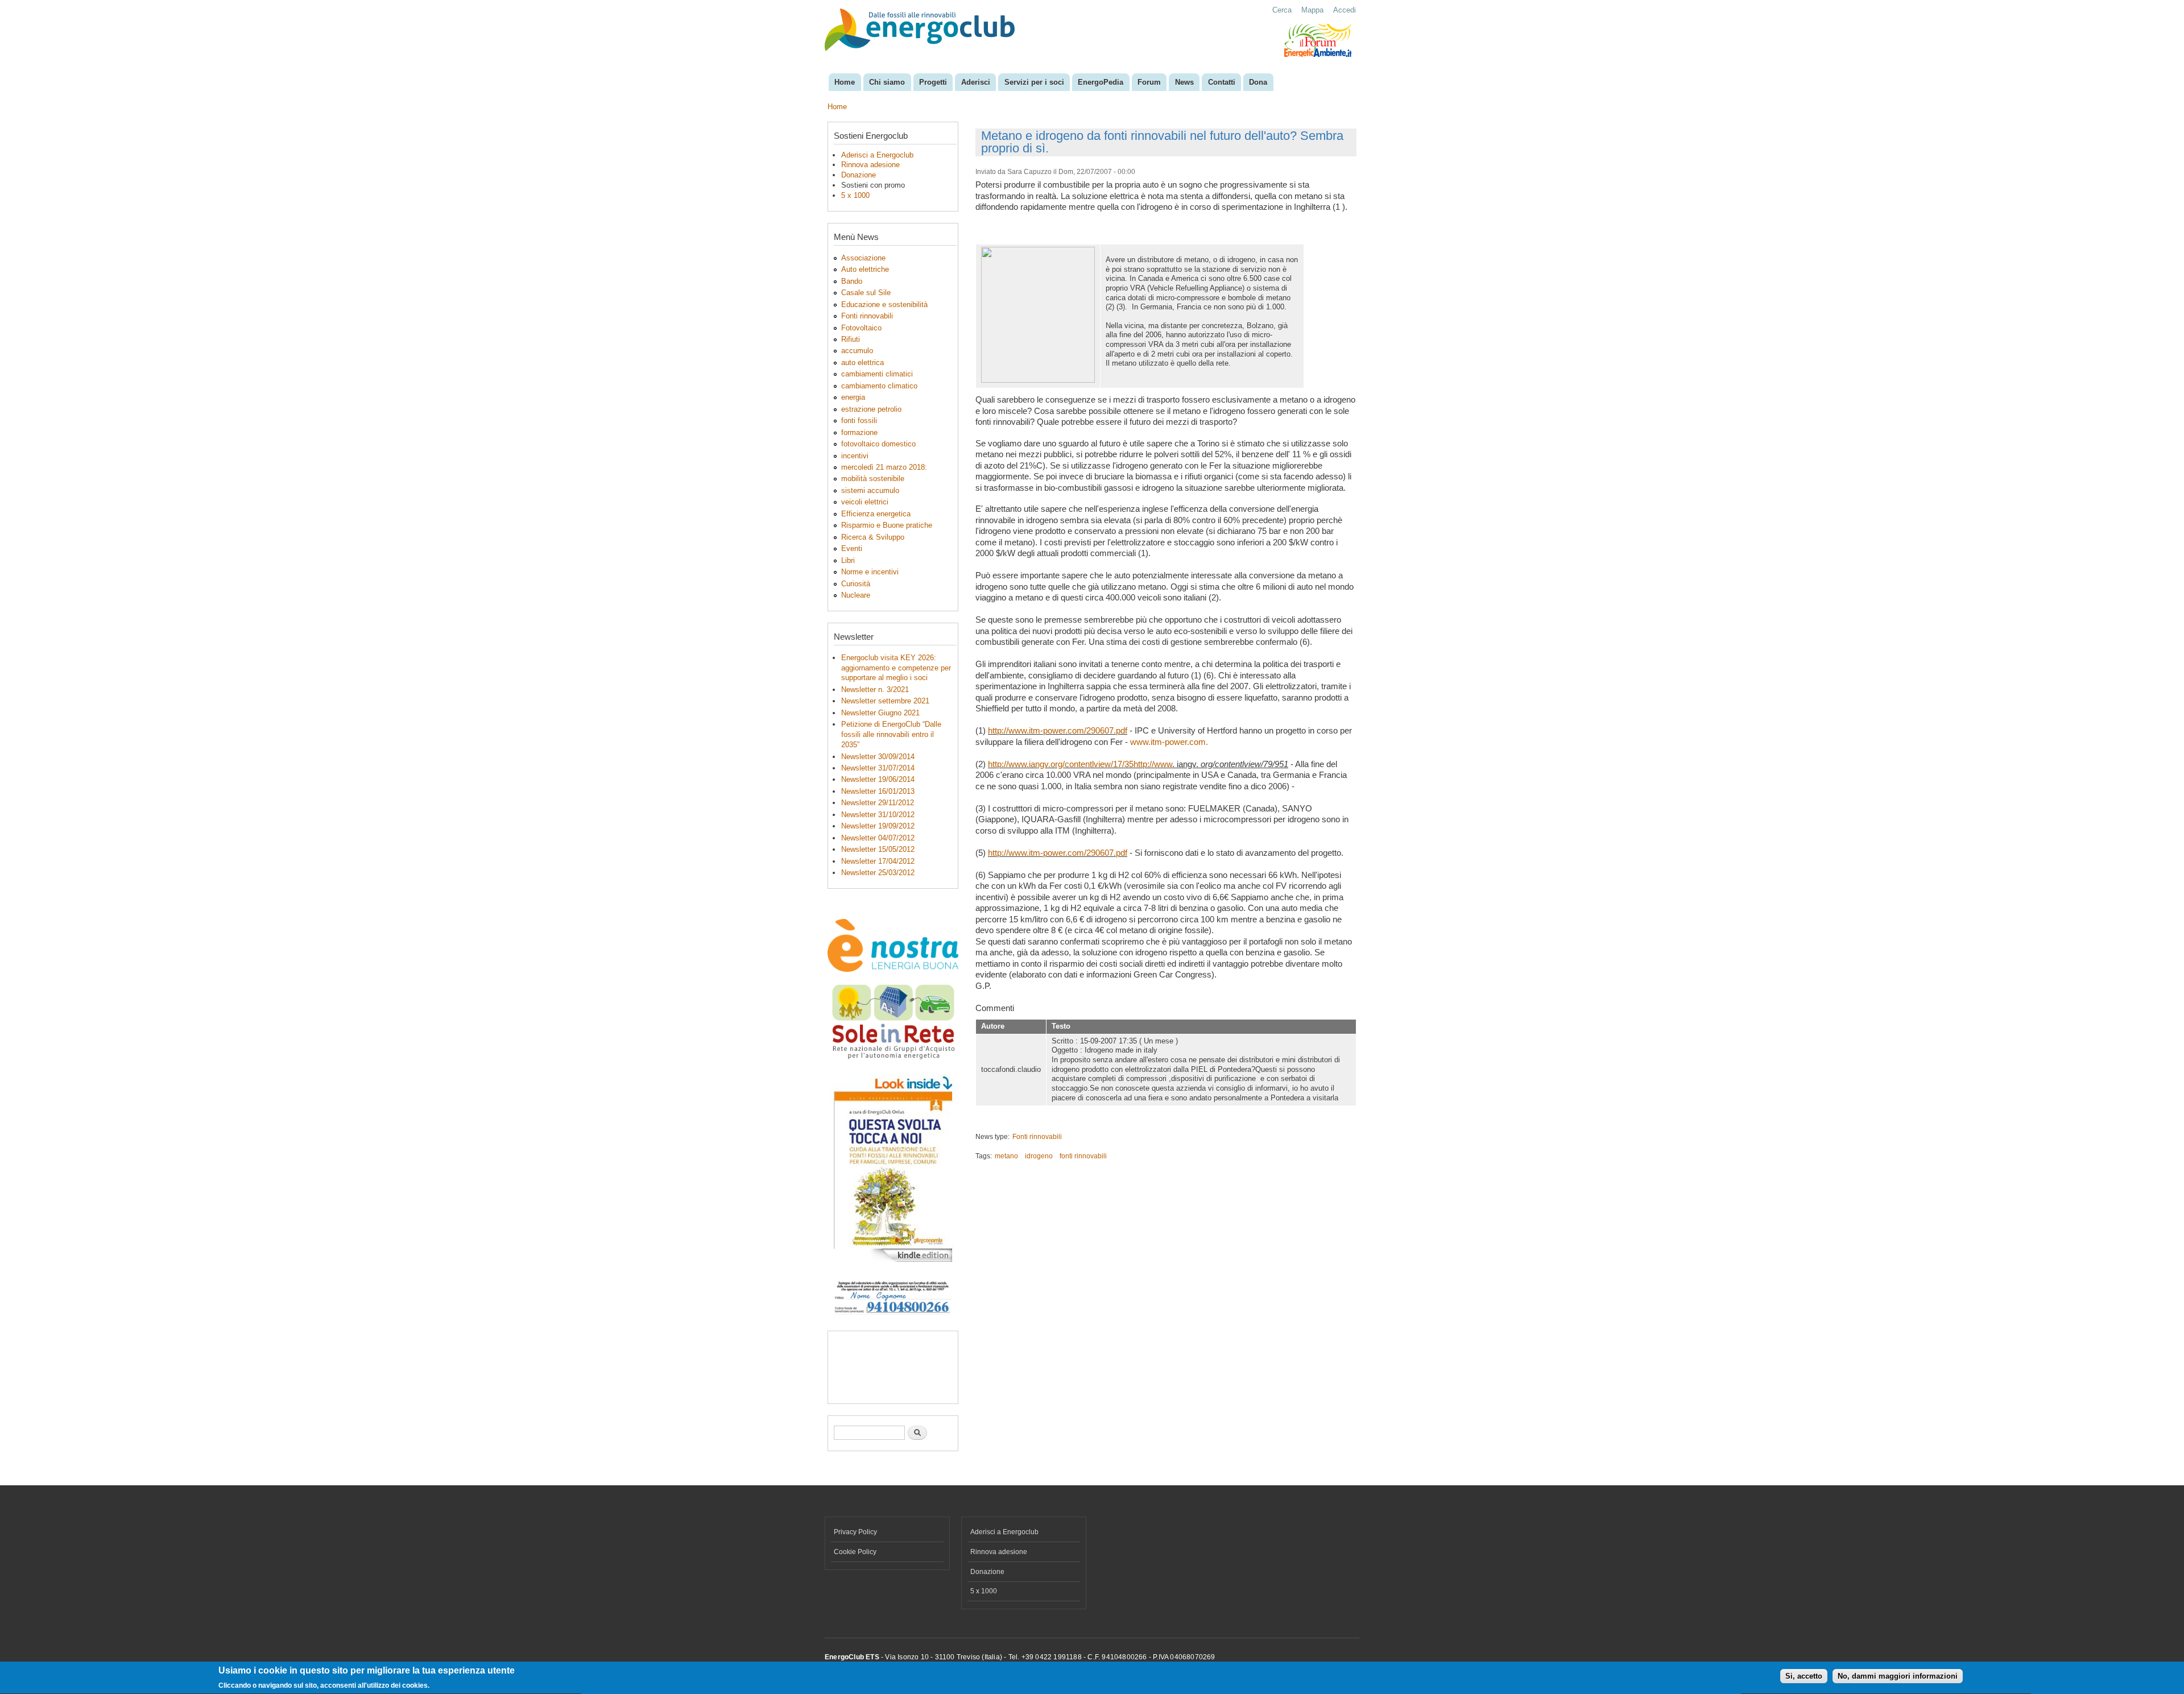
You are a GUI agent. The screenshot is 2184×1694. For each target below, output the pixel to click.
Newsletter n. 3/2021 (875, 689)
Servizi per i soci (1034, 82)
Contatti (1222, 82)
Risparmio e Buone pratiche (887, 525)
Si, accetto (1804, 1677)
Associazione (863, 258)
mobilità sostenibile (873, 479)
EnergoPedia (1101, 82)
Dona (1258, 82)
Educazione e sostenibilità (884, 305)
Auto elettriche (865, 269)
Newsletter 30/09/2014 (878, 757)
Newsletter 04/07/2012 (878, 838)
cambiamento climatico (879, 386)
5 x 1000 (855, 195)
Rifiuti (851, 339)
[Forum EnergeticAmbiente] (1318, 55)
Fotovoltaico (861, 328)
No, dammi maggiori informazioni (1898, 1677)
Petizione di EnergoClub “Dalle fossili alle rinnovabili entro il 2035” (891, 734)
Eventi (852, 548)
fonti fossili (859, 421)
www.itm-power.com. (1169, 742)
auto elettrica (863, 363)
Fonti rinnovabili (867, 316)
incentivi (855, 456)
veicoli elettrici (865, 502)
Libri (848, 560)
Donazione (859, 175)
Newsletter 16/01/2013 (878, 791)
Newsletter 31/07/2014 (878, 768)
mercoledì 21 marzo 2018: (884, 467)
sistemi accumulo (870, 490)
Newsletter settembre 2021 (885, 701)
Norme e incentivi (870, 572)
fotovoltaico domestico (878, 444)
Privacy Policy (855, 1532)
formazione (859, 432)
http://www (1153, 764)
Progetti (933, 82)
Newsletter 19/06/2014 (878, 779)
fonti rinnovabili (1083, 1156)
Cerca (1282, 10)
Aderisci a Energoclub (877, 155)
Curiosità (856, 584)
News (1184, 82)
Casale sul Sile (866, 293)
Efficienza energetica (876, 514)
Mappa (1312, 10)
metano (1006, 1156)
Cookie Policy (855, 1552)
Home (845, 82)
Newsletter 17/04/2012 (878, 861)
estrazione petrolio (871, 409)
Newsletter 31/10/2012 (878, 815)
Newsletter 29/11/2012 (878, 803)
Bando (852, 281)
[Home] (921, 31)
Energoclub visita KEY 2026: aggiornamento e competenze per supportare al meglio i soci (896, 668)
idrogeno (1039, 1156)
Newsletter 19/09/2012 (878, 826)
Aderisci (976, 82)
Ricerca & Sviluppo (873, 537)
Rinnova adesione (870, 165)
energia (853, 397)
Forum (1149, 82)
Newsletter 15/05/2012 (878, 849)
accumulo (857, 351)
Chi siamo (887, 82)
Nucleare (856, 595)
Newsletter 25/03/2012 (878, 873)
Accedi (1345, 10)
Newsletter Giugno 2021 (880, 713)
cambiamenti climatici (877, 374)
